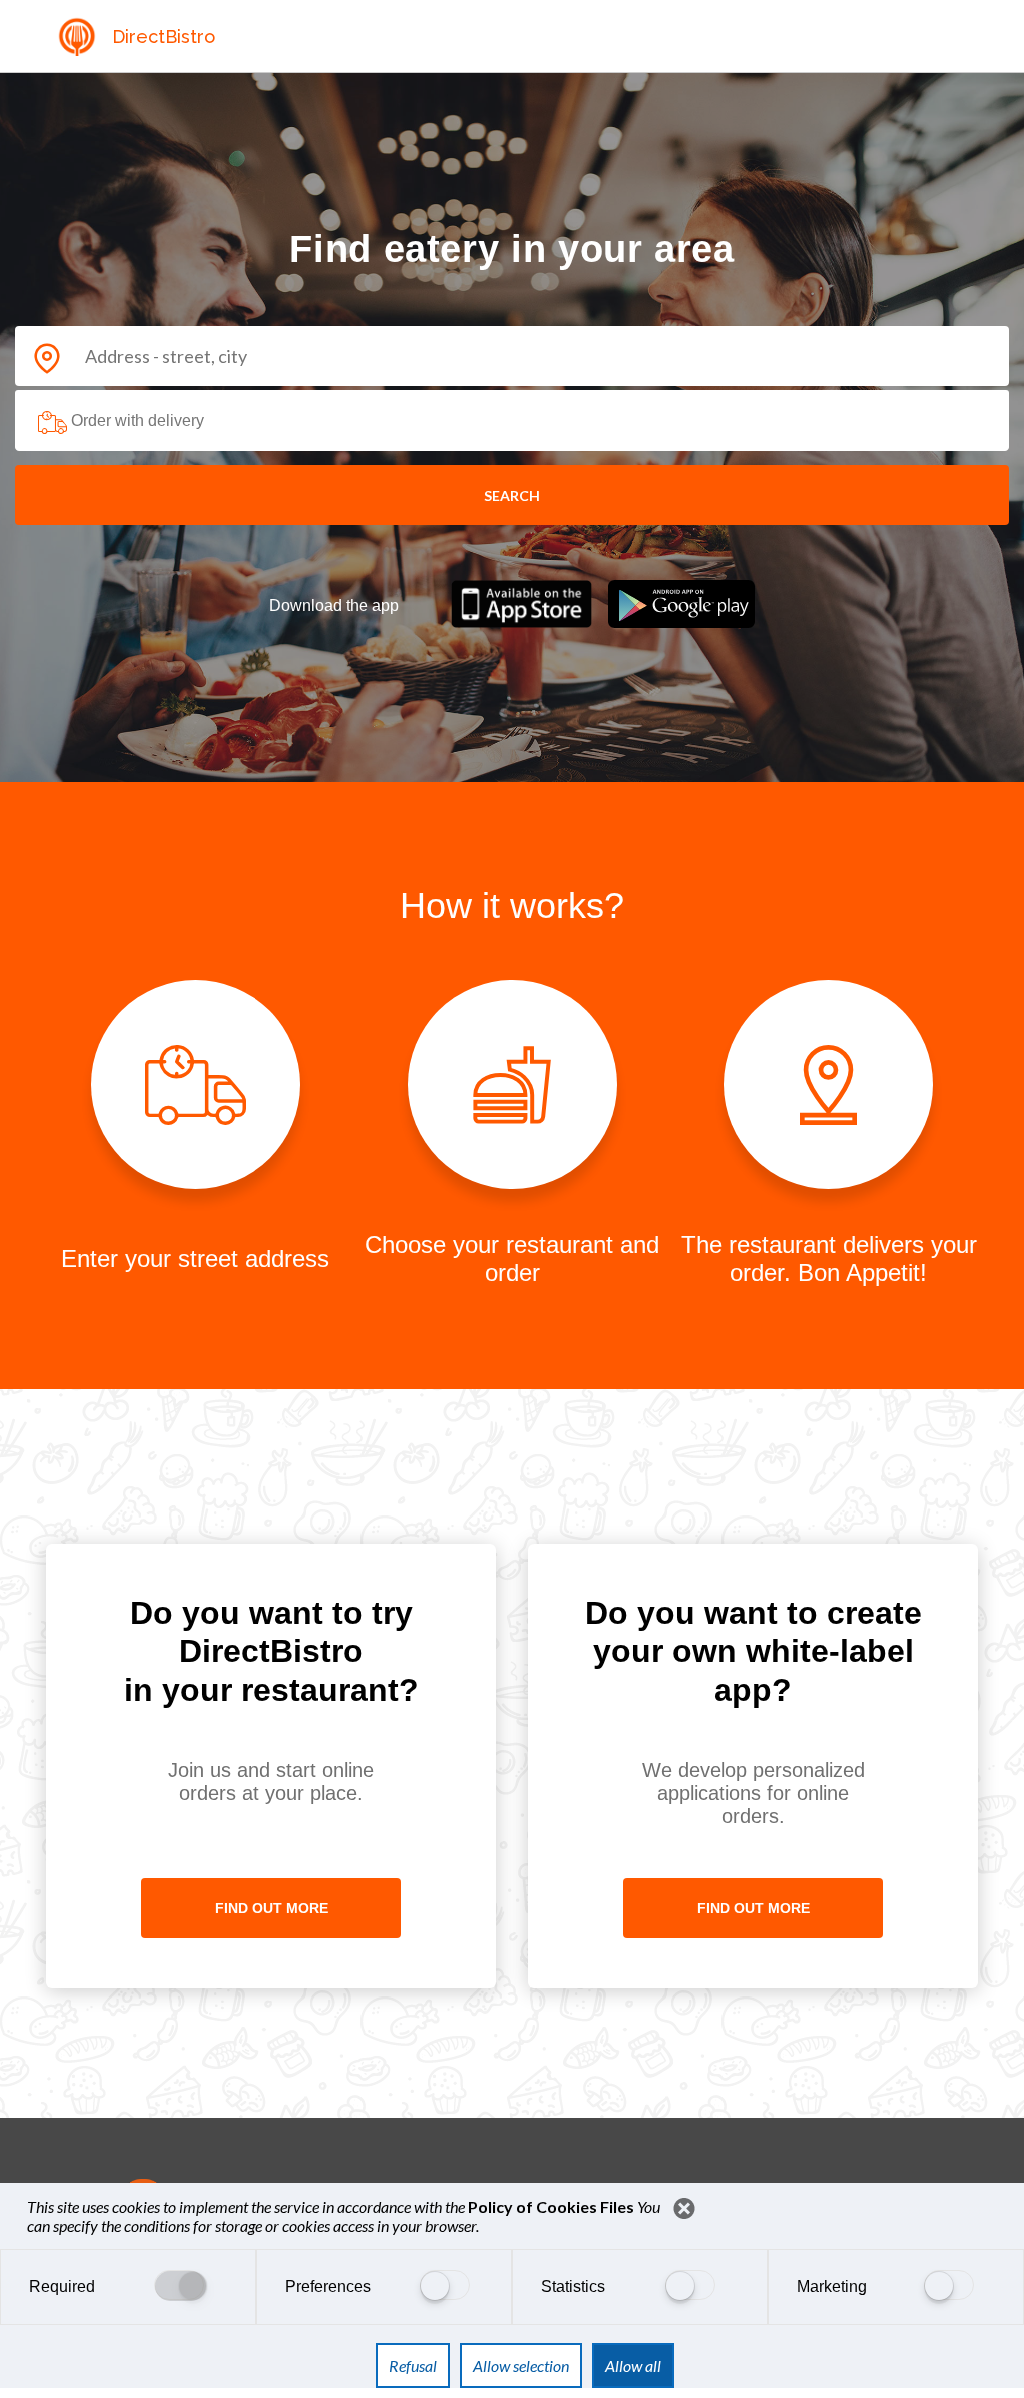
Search (512, 495)
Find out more (271, 1908)
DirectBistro (163, 36)
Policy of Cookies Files (552, 2206)
